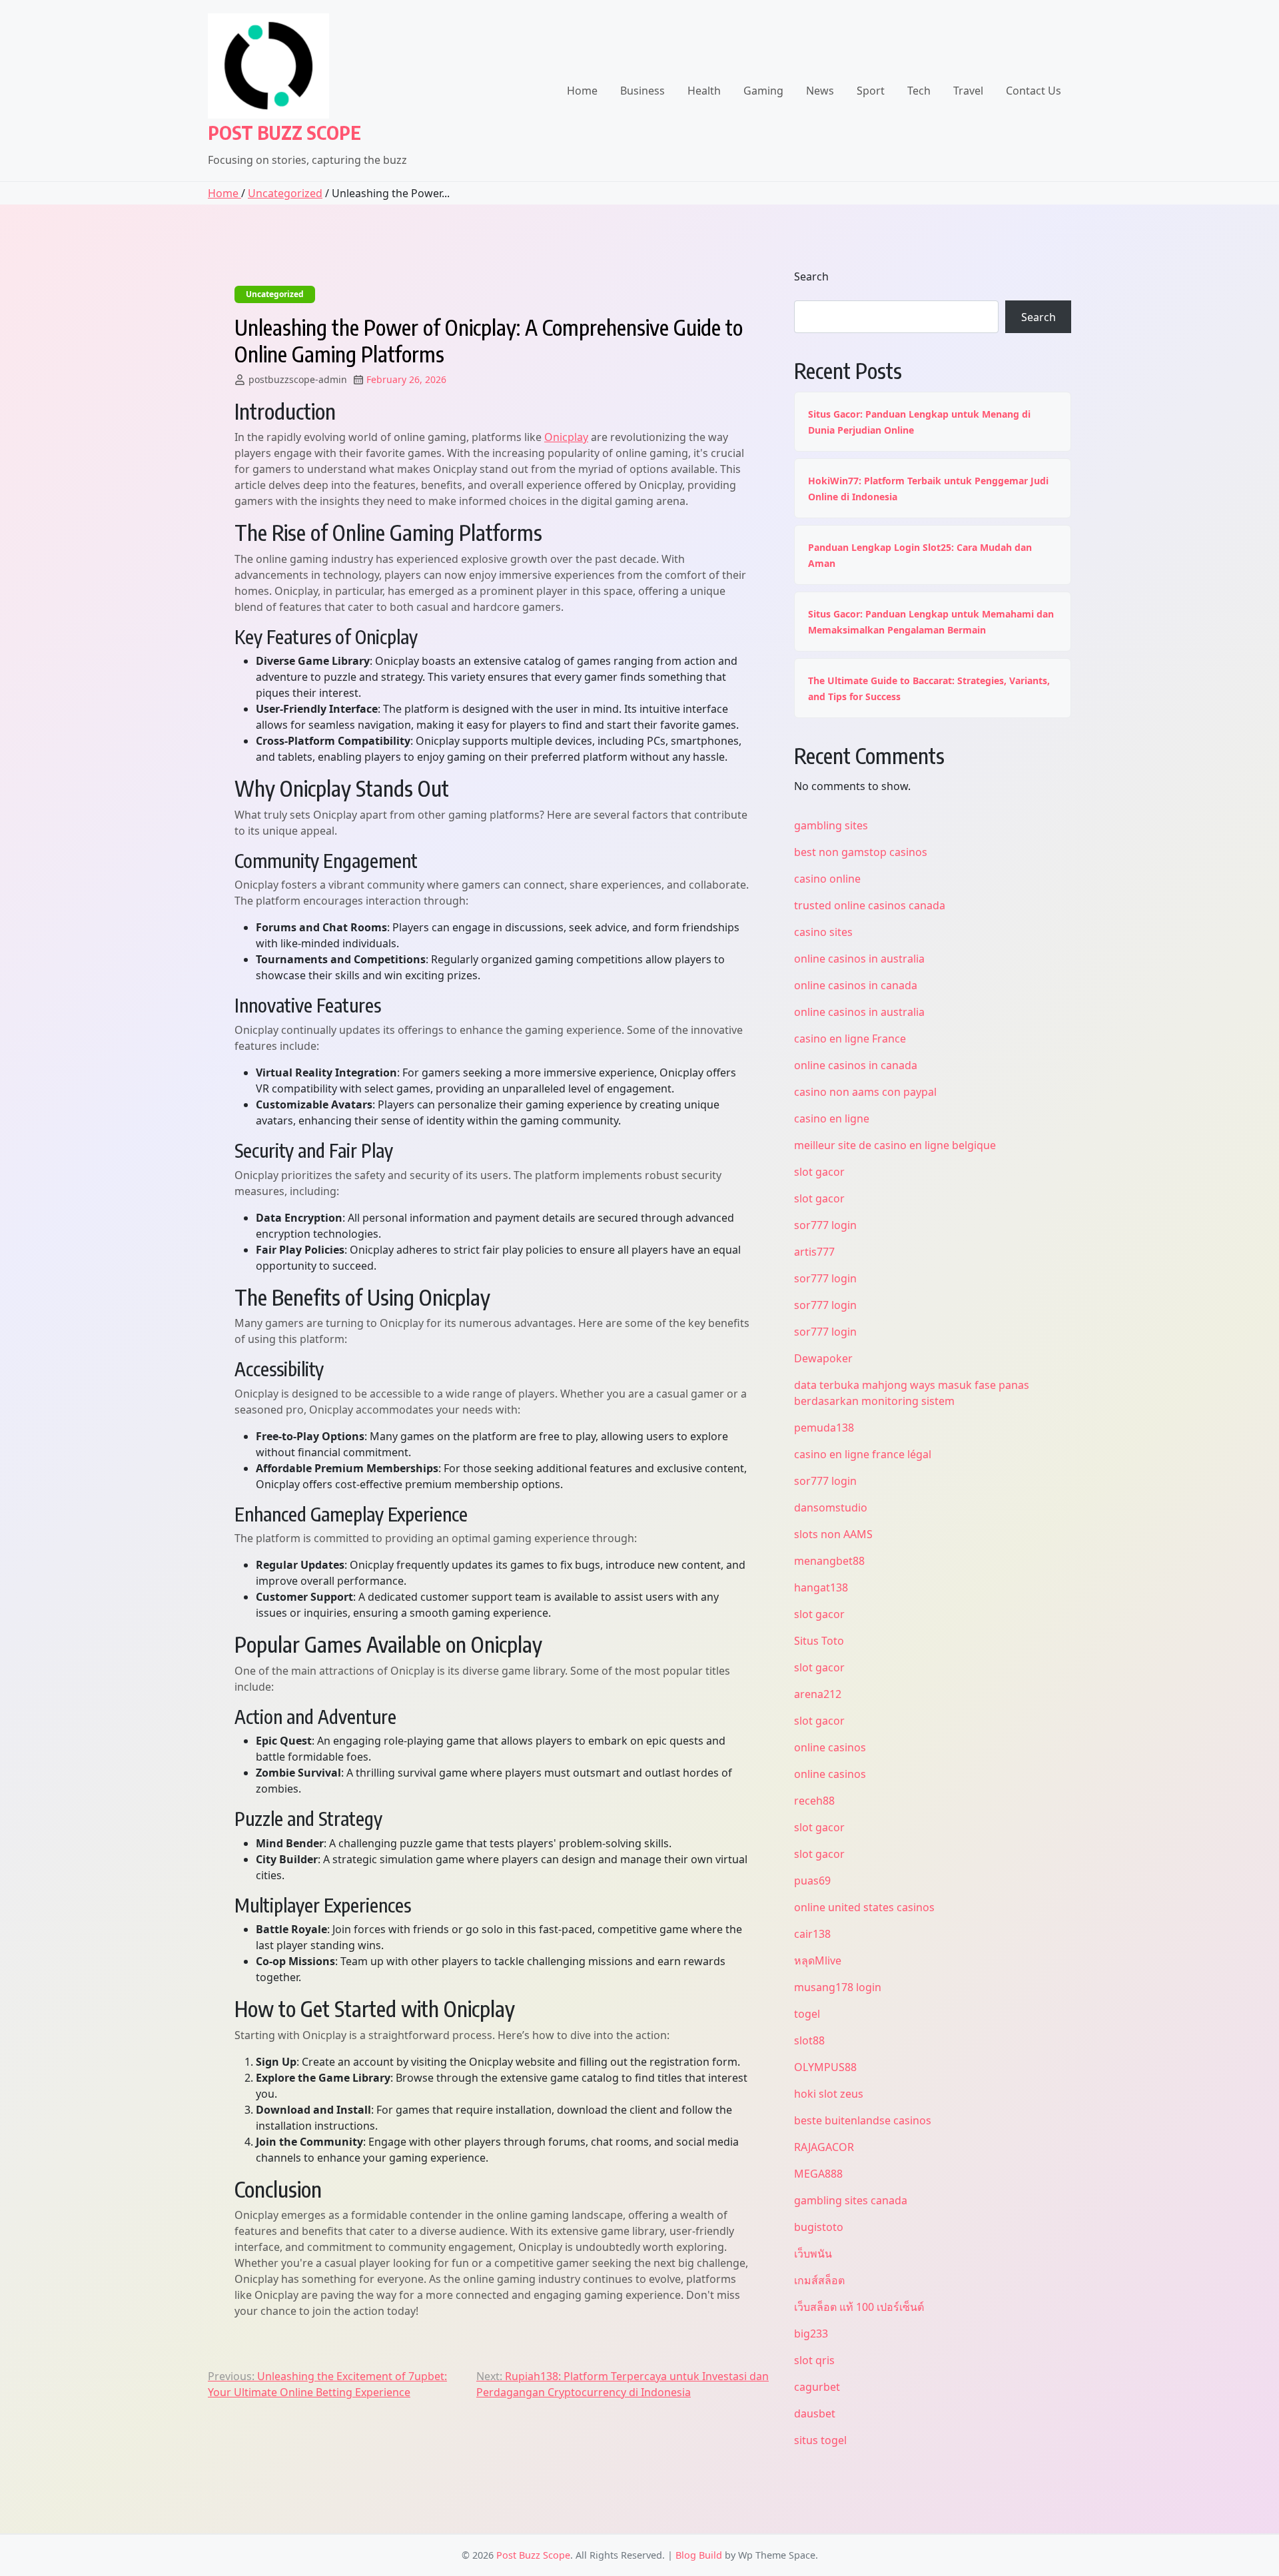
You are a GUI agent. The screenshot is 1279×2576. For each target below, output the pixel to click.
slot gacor (819, 1172)
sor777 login (825, 1225)
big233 (811, 2334)
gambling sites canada (851, 2200)
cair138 (812, 1934)
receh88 (814, 1801)
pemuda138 (824, 1428)
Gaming (763, 91)
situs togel (820, 2440)
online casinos (830, 1747)
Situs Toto (819, 1641)
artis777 (814, 1252)
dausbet (815, 2413)
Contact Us (1034, 91)
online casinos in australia (859, 959)
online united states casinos (864, 1907)
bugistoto (819, 2227)
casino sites (823, 932)
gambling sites (831, 825)
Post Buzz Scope (284, 132)
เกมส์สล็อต (819, 2280)
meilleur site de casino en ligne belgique (895, 1145)
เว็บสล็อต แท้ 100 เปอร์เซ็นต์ (859, 2307)
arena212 (818, 1694)
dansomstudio (831, 1507)
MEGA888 (818, 2174)
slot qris (814, 2360)
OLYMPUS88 (825, 2067)
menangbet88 (829, 1561)
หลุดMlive (818, 1960)
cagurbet (817, 2387)
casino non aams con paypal (865, 1092)
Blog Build (699, 2555)
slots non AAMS (833, 1534)
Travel (968, 91)
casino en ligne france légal (863, 1454)
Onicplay (566, 437)
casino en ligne (832, 1118)
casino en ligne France (850, 1039)
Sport (871, 91)
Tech (919, 91)
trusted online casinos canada (870, 905)
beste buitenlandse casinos (863, 2120)
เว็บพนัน (813, 2254)
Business (642, 91)
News (820, 91)
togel (807, 2014)
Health (704, 91)
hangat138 (821, 1587)
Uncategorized (285, 193)
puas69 (812, 1881)
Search (811, 276)
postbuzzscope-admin (298, 379)
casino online (827, 879)
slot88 (809, 2040)
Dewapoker (823, 1358)
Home (582, 91)
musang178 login (838, 1987)
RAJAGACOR (824, 2147)
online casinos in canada (856, 985)
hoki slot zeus (829, 2094)
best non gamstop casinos (861, 852)
